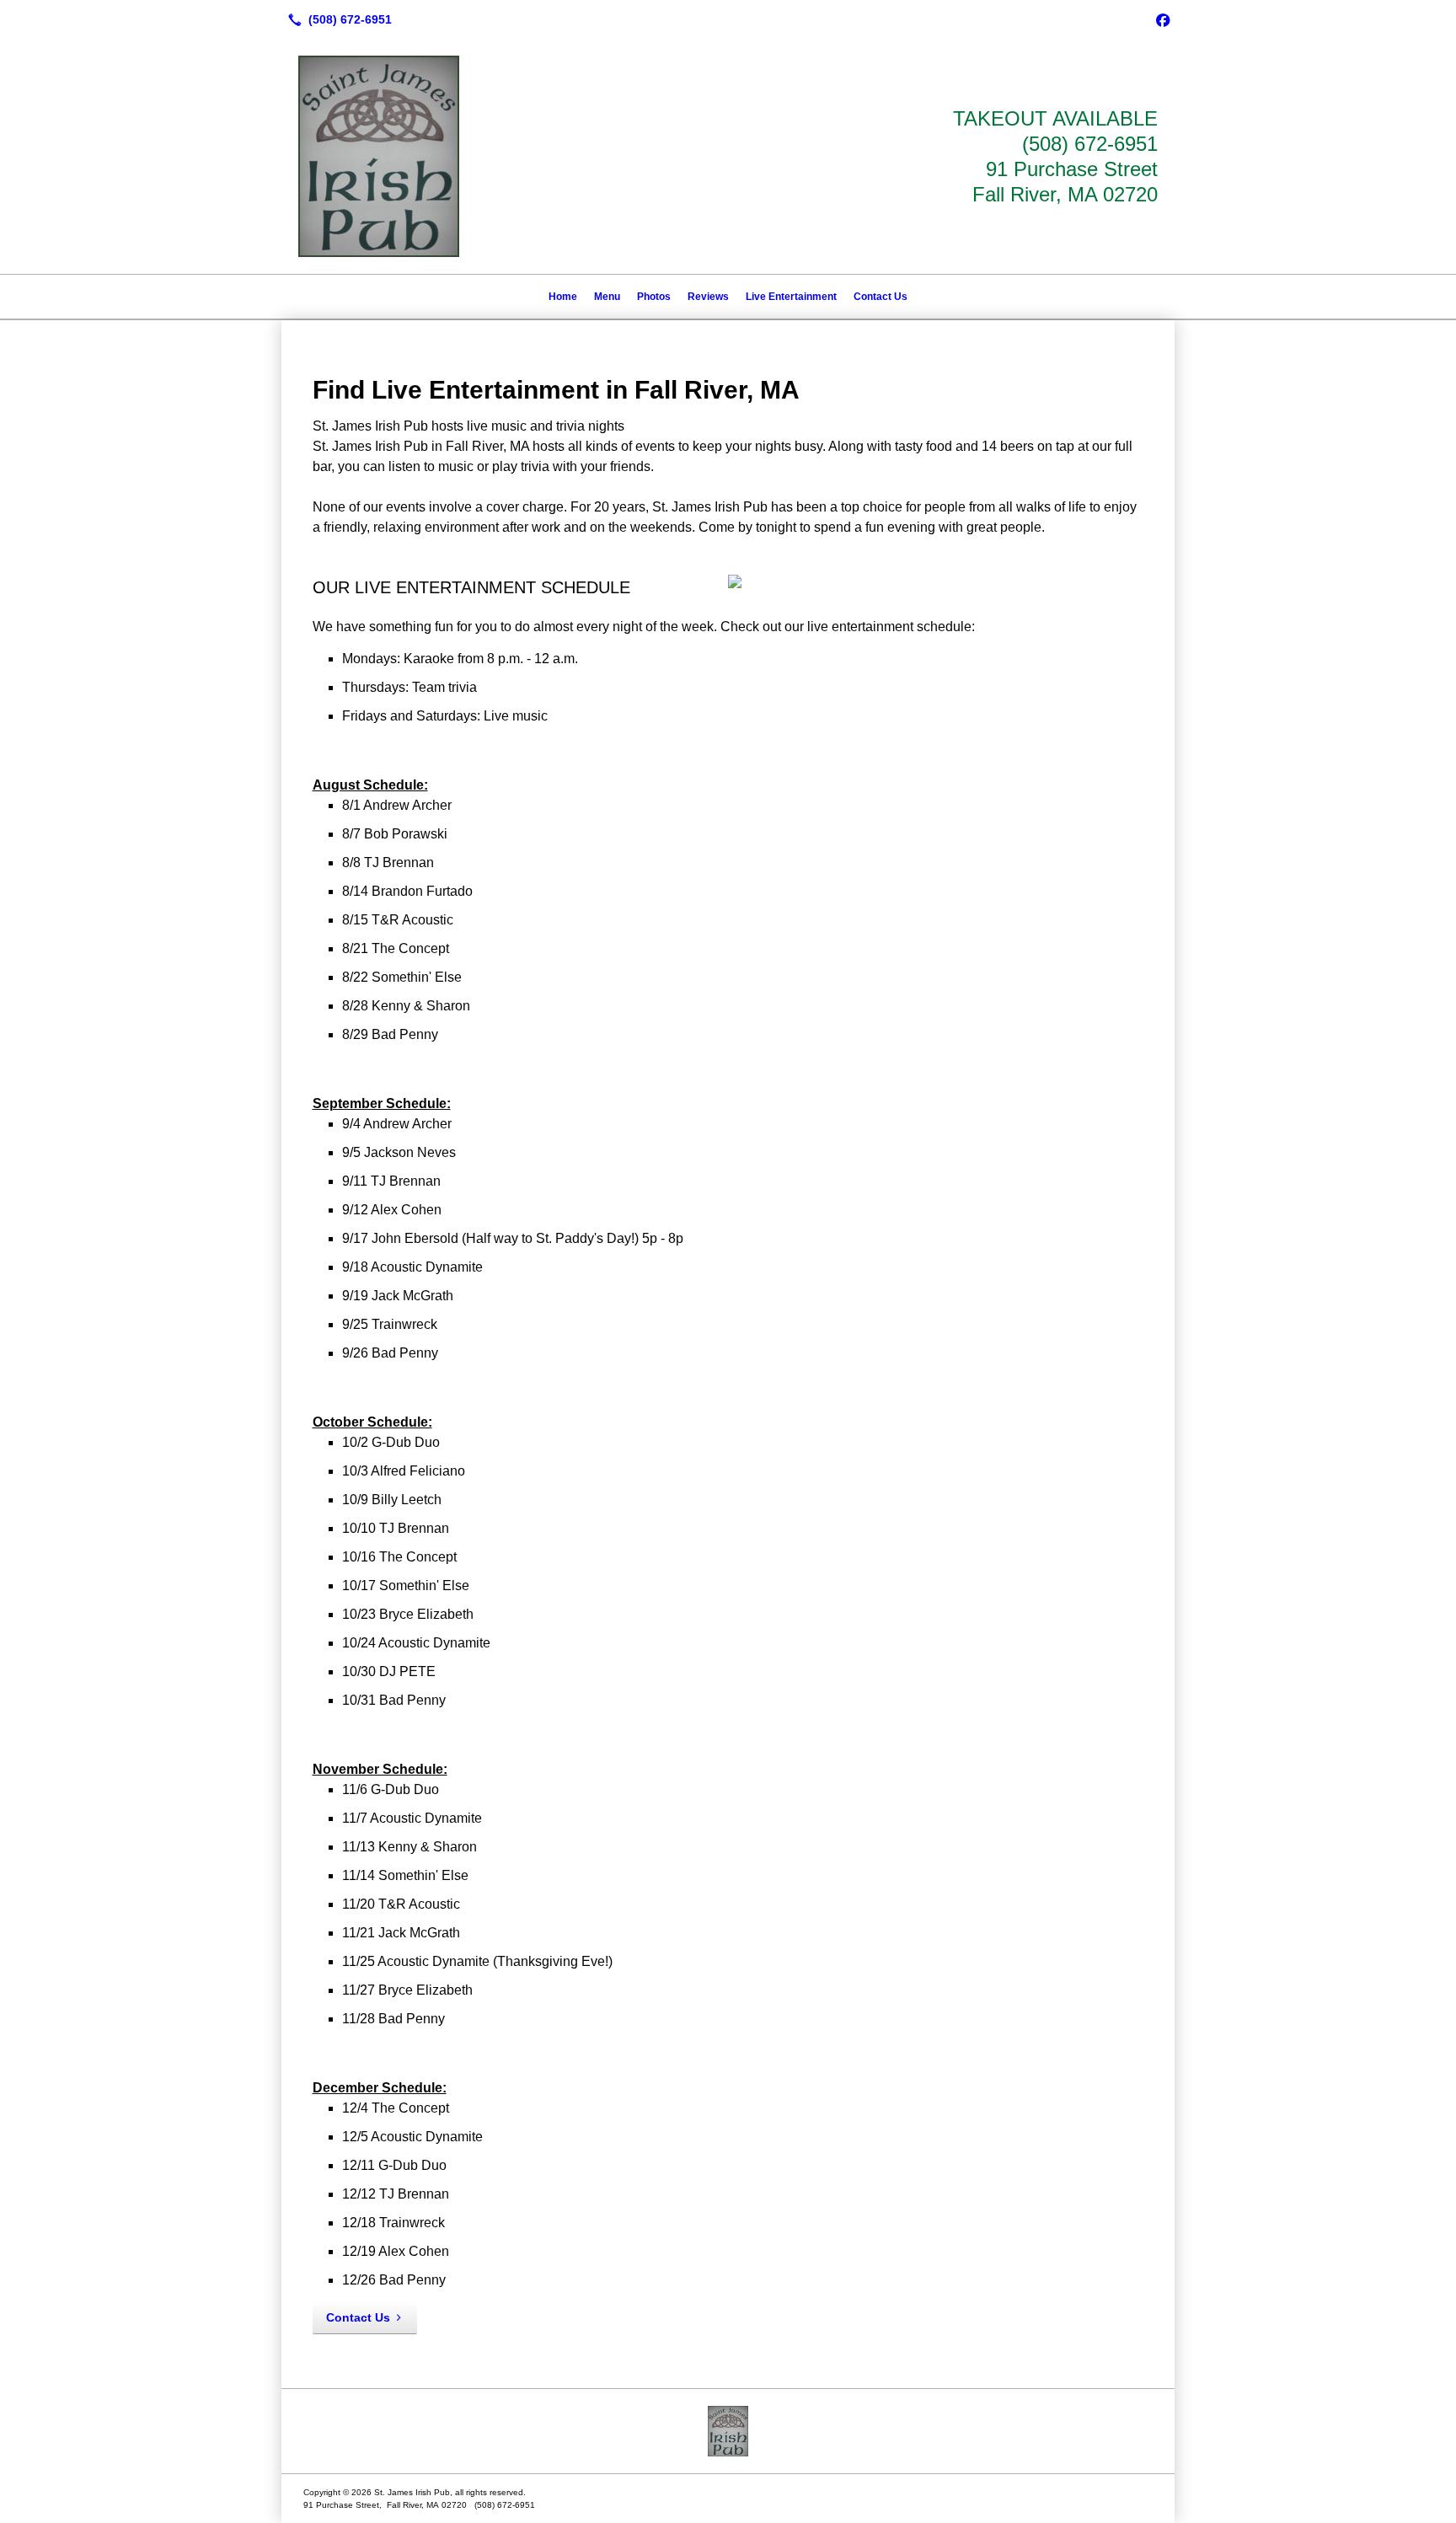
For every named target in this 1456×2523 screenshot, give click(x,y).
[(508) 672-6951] (337, 19)
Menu (607, 297)
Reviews (708, 297)
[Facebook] (1163, 19)
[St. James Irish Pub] (728, 2431)
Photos (654, 297)
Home (563, 297)
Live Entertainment (791, 297)
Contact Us (881, 297)
